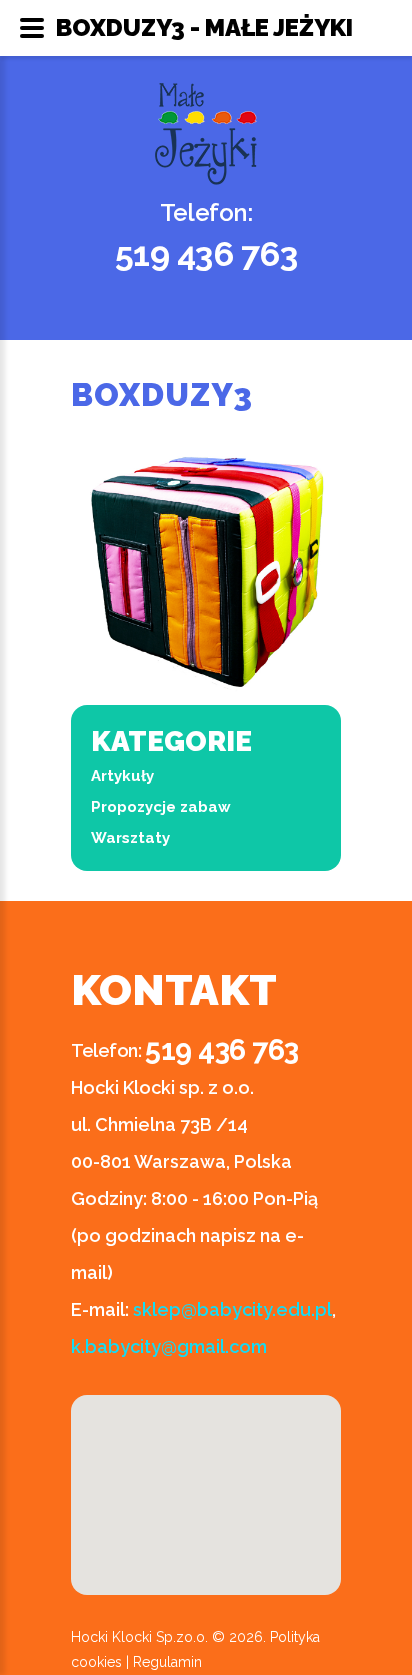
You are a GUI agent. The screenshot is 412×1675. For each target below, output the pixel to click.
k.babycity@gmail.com (169, 1346)
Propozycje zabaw (161, 807)
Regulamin (167, 1662)
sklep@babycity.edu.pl (232, 1309)
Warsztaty (130, 838)
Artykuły (122, 776)
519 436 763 (206, 254)
